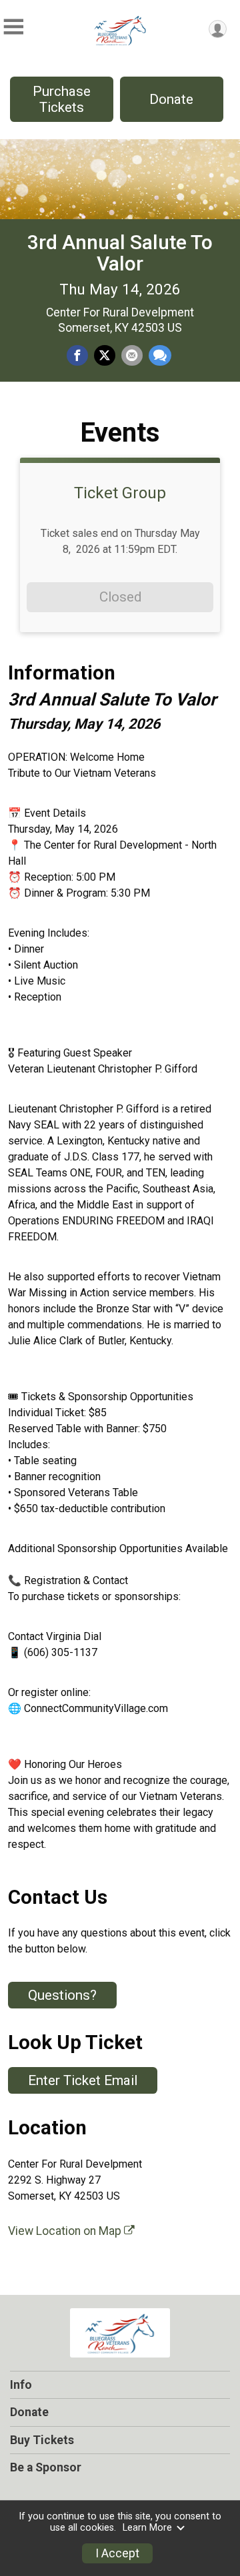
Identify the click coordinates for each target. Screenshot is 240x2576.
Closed (120, 597)
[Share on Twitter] (105, 356)
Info (21, 2385)
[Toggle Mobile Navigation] (13, 27)
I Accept (117, 2553)
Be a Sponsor (46, 2467)
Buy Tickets (42, 2440)
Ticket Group (120, 493)
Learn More (147, 2528)
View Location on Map (66, 2231)
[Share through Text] (160, 356)
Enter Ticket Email (83, 2080)
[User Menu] (218, 29)
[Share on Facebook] (77, 356)
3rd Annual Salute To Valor (120, 253)
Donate (171, 99)
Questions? (62, 1995)
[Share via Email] (132, 356)
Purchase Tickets (62, 99)
